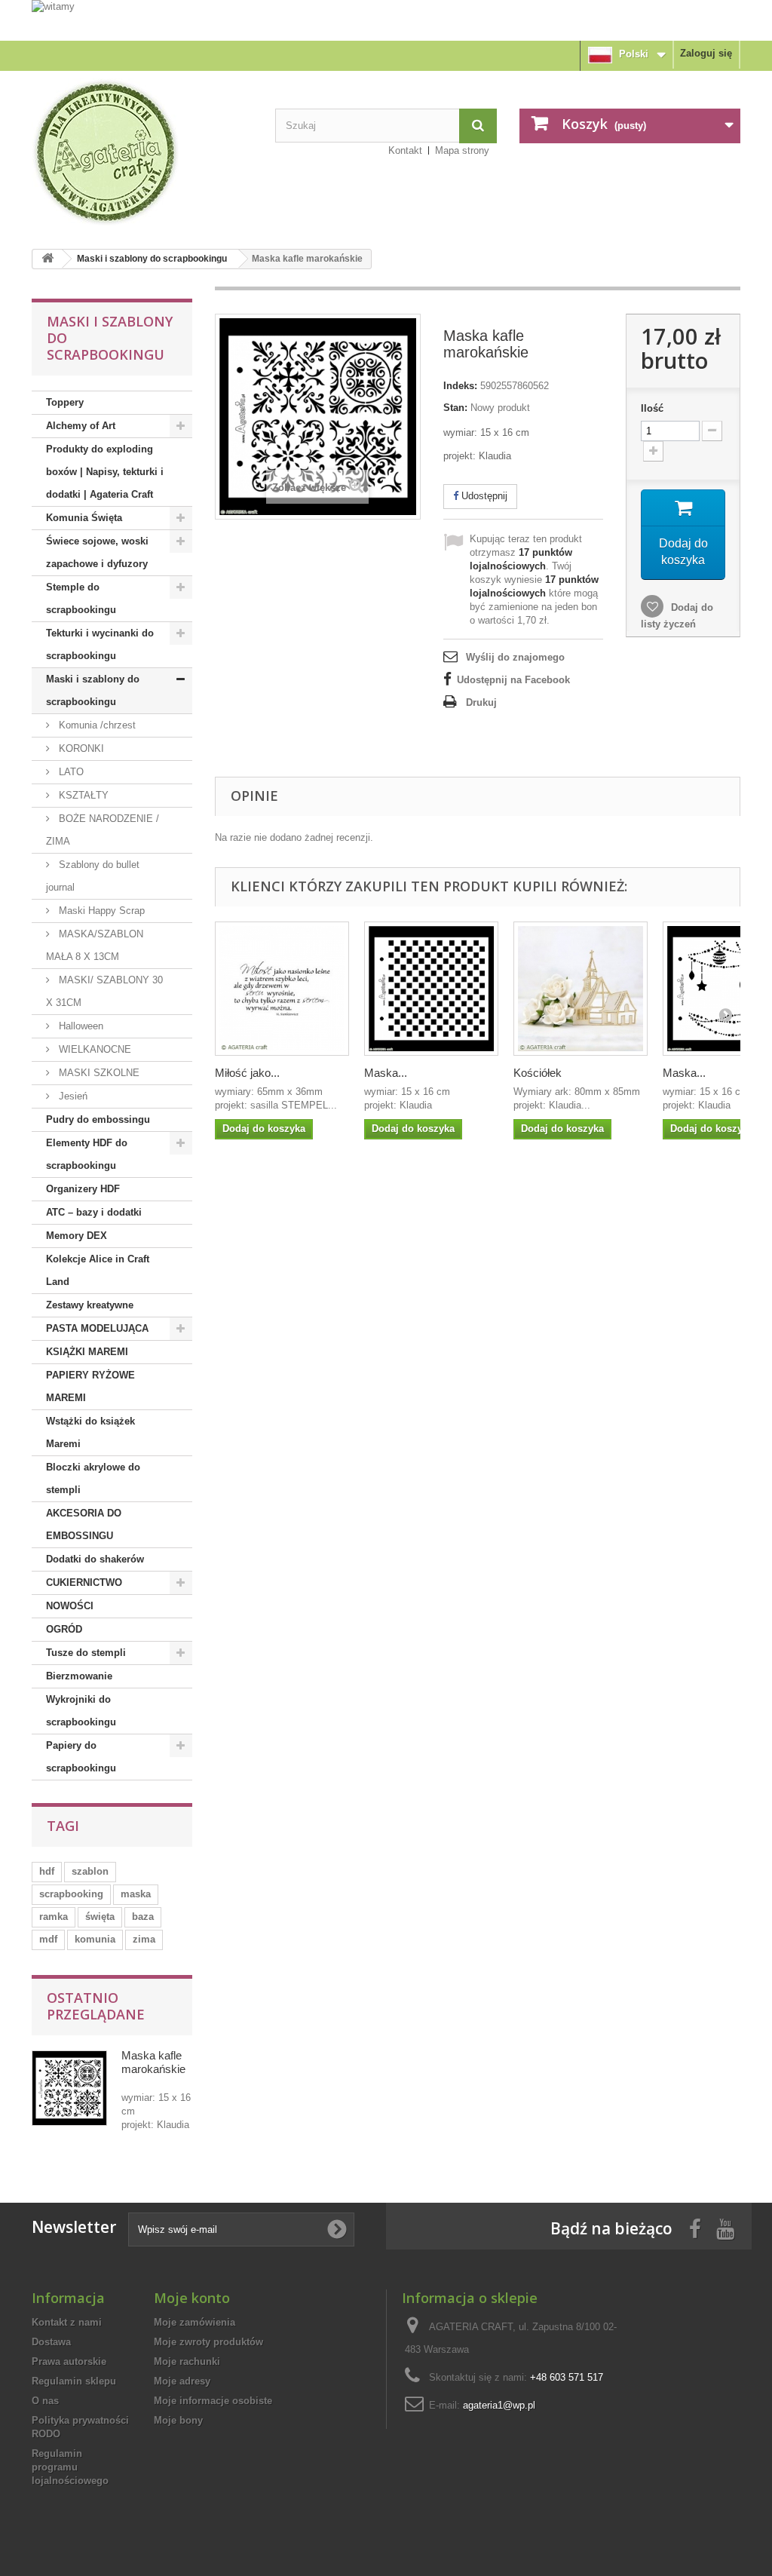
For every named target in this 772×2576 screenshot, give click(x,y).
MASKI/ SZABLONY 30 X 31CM (104, 991)
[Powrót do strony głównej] (47, 259)
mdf (48, 1939)
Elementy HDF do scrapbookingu (87, 1154)
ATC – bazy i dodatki (94, 1212)
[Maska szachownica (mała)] (431, 989)
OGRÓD (64, 1629)
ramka (54, 1917)
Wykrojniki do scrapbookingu (81, 1711)
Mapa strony (462, 150)
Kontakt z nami (67, 2322)
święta (100, 1917)
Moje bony (178, 2420)
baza (143, 1917)
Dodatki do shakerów (95, 1559)
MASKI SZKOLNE (98, 1073)
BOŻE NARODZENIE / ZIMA (103, 830)
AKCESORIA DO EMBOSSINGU (84, 1524)
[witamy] (386, 20)
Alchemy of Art (81, 426)
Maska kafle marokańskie (153, 2062)
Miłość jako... (247, 1073)
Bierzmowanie (79, 1676)
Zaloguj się (706, 53)
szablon (90, 1871)
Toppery (65, 402)
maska (136, 1894)
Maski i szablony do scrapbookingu (152, 259)
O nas (45, 2401)
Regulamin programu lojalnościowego (70, 2467)
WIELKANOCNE (93, 1049)
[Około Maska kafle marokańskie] (69, 2088)
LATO (70, 772)
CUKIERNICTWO (84, 1582)
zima (144, 1939)
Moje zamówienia (195, 2322)
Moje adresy (182, 2381)
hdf (47, 1871)
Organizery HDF (83, 1189)
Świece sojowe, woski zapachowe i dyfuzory (97, 552)
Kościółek (538, 1073)
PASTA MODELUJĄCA (97, 1328)
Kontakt (405, 150)
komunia (95, 1939)
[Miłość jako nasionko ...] (282, 989)
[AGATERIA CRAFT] (142, 152)
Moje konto (192, 2298)
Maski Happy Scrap (100, 911)
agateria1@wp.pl (499, 2405)
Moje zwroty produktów (208, 2342)
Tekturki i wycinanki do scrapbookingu (100, 644)
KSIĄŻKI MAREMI (87, 1352)
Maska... (386, 1073)
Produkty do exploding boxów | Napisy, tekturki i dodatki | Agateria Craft (105, 472)
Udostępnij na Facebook (513, 680)
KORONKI (80, 748)
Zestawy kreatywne (90, 1305)
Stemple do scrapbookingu (81, 598)
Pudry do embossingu (98, 1119)
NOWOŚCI (70, 1606)
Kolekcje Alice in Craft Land (98, 1270)
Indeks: (460, 386)
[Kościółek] (581, 989)
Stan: (455, 408)
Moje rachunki (187, 2361)
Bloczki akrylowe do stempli (93, 1478)
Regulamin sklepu (74, 2381)
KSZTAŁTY (82, 795)
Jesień (72, 1096)
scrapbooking (71, 1894)
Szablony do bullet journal (93, 876)
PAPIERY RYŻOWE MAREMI (90, 1386)
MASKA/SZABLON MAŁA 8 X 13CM (95, 945)
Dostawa (51, 2342)
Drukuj (481, 702)
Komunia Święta (84, 518)
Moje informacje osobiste (213, 2401)
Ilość (652, 408)
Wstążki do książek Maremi (90, 1432)
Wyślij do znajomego (515, 657)
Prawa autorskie (69, 2361)
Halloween (80, 1026)
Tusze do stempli (86, 1653)
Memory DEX (77, 1236)
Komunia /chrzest (96, 725)
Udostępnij (483, 496)
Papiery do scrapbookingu (81, 1757)
